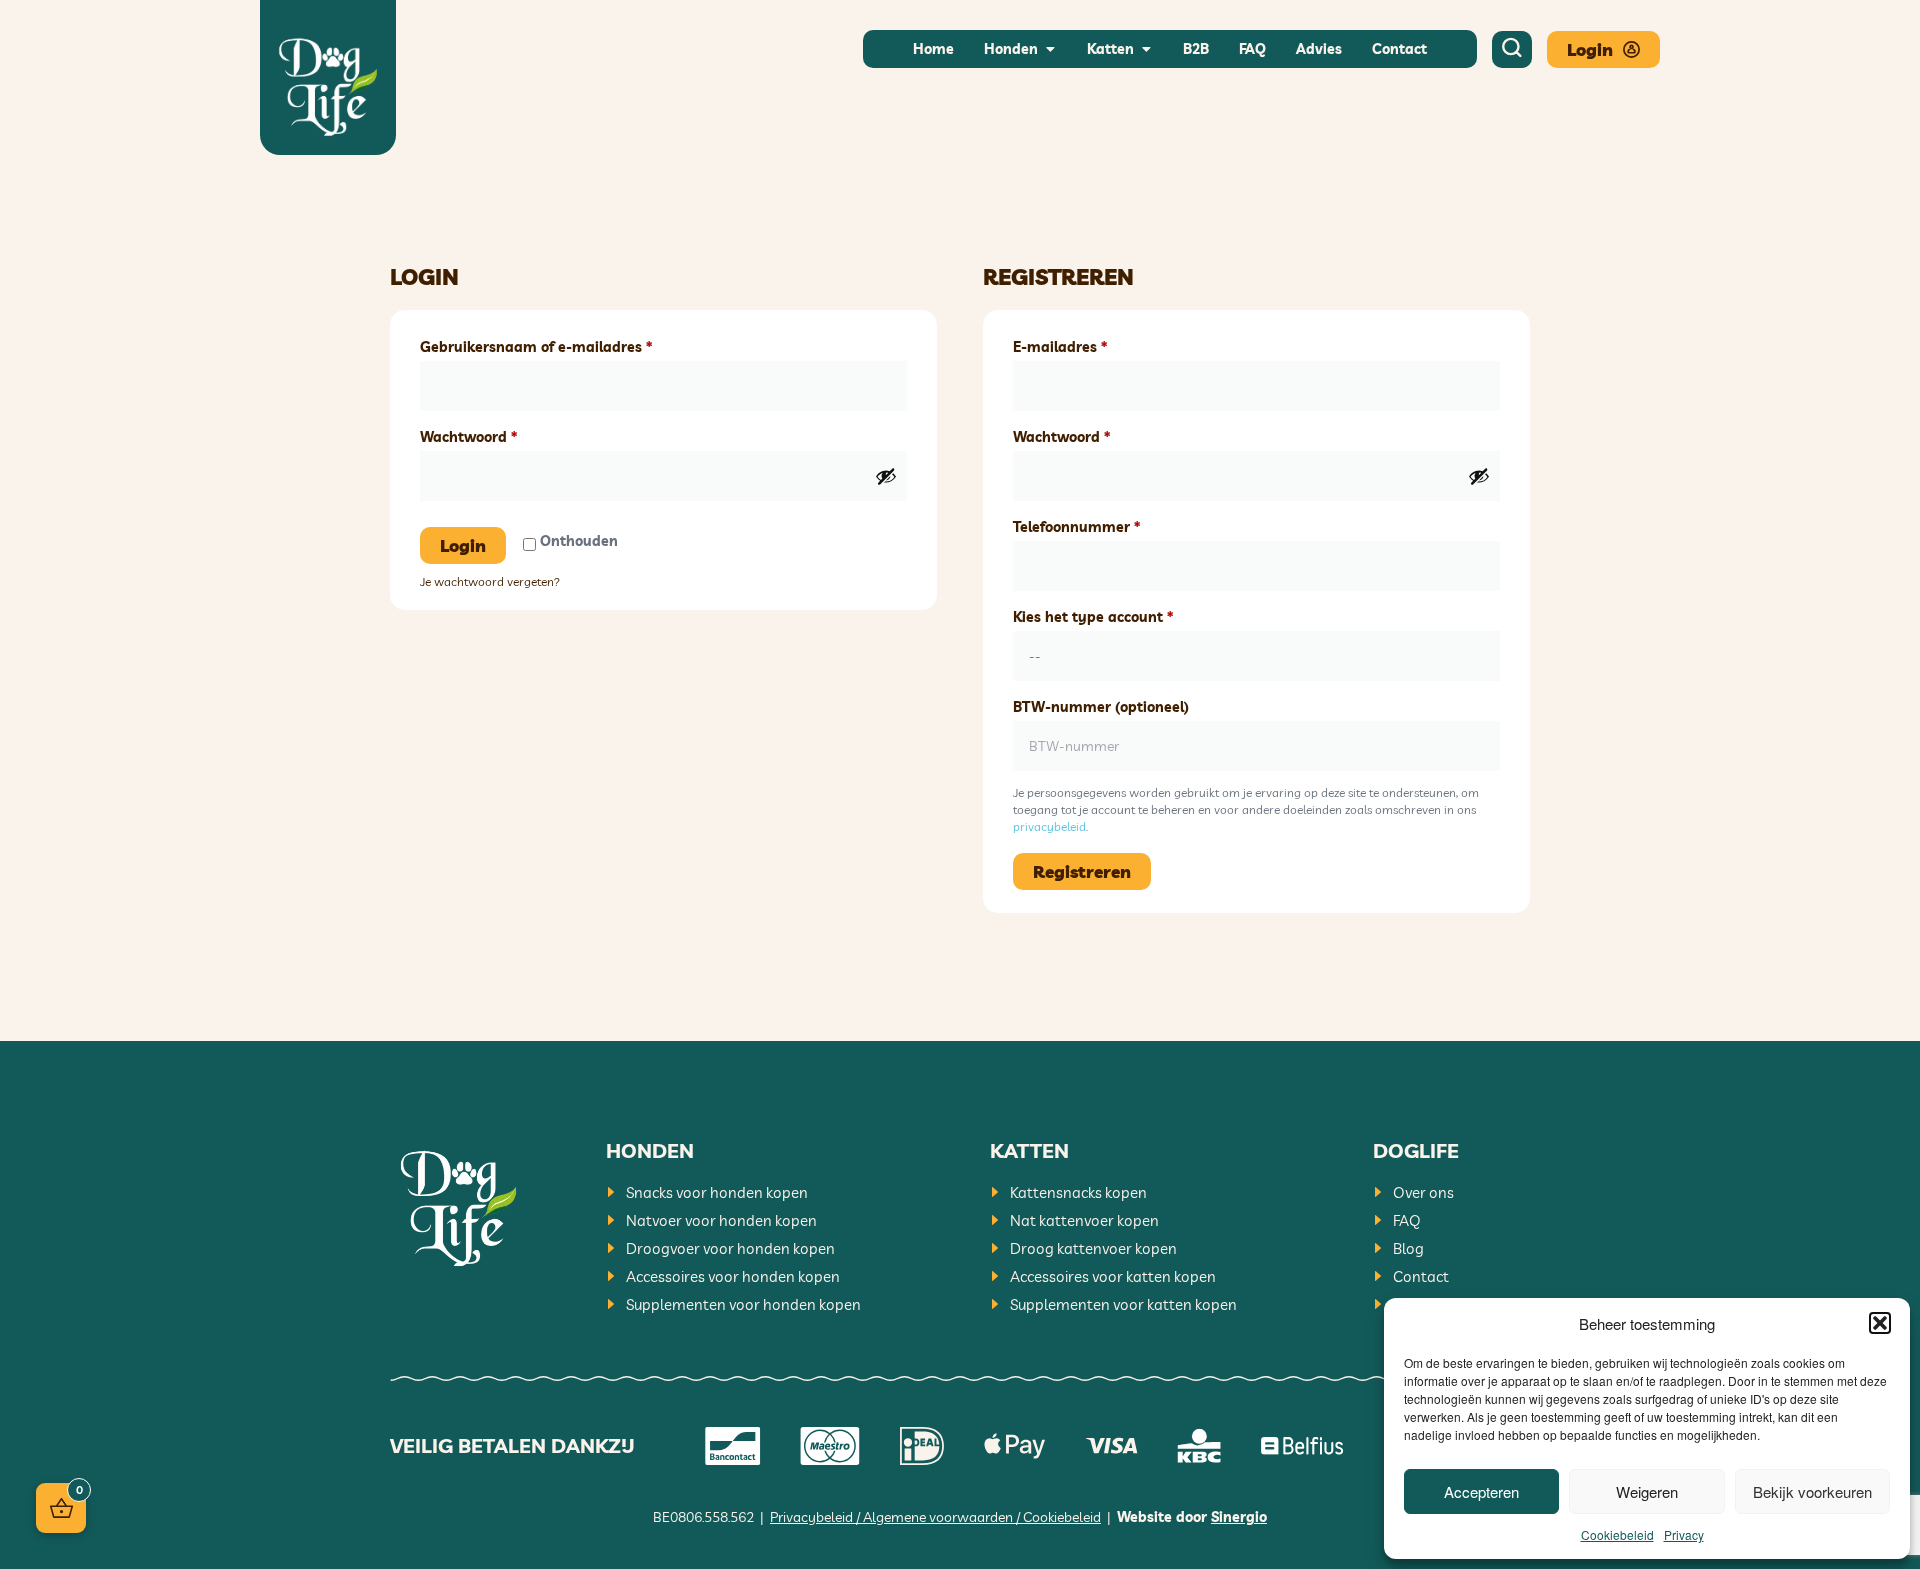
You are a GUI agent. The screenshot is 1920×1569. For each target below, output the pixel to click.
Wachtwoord (491, 434)
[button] (1880, 1323)
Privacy (1684, 1534)
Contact (1421, 1276)
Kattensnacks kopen (1078, 1192)
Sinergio (1239, 1517)
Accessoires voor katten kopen (1113, 1276)
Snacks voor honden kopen (717, 1192)
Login (463, 545)
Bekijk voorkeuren (1812, 1491)
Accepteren (1481, 1491)
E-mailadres (1083, 344)
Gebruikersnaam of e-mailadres (559, 344)
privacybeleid (1049, 826)
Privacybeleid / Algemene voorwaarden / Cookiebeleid (935, 1517)
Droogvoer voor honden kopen (730, 1248)
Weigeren (1647, 1491)
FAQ (1407, 1220)
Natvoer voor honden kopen (721, 1220)
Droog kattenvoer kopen (1093, 1248)
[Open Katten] (1146, 49)
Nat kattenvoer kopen (1084, 1220)
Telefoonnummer (1099, 524)
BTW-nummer (1101, 707)
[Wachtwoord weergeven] (886, 476)
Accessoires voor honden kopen (733, 1276)
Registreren (1082, 871)
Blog (1408, 1248)
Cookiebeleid (1617, 1534)
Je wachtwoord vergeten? (490, 581)
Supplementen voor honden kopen (743, 1304)
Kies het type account (1116, 614)
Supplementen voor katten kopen (1123, 1304)
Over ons (1423, 1192)
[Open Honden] (1050, 49)
